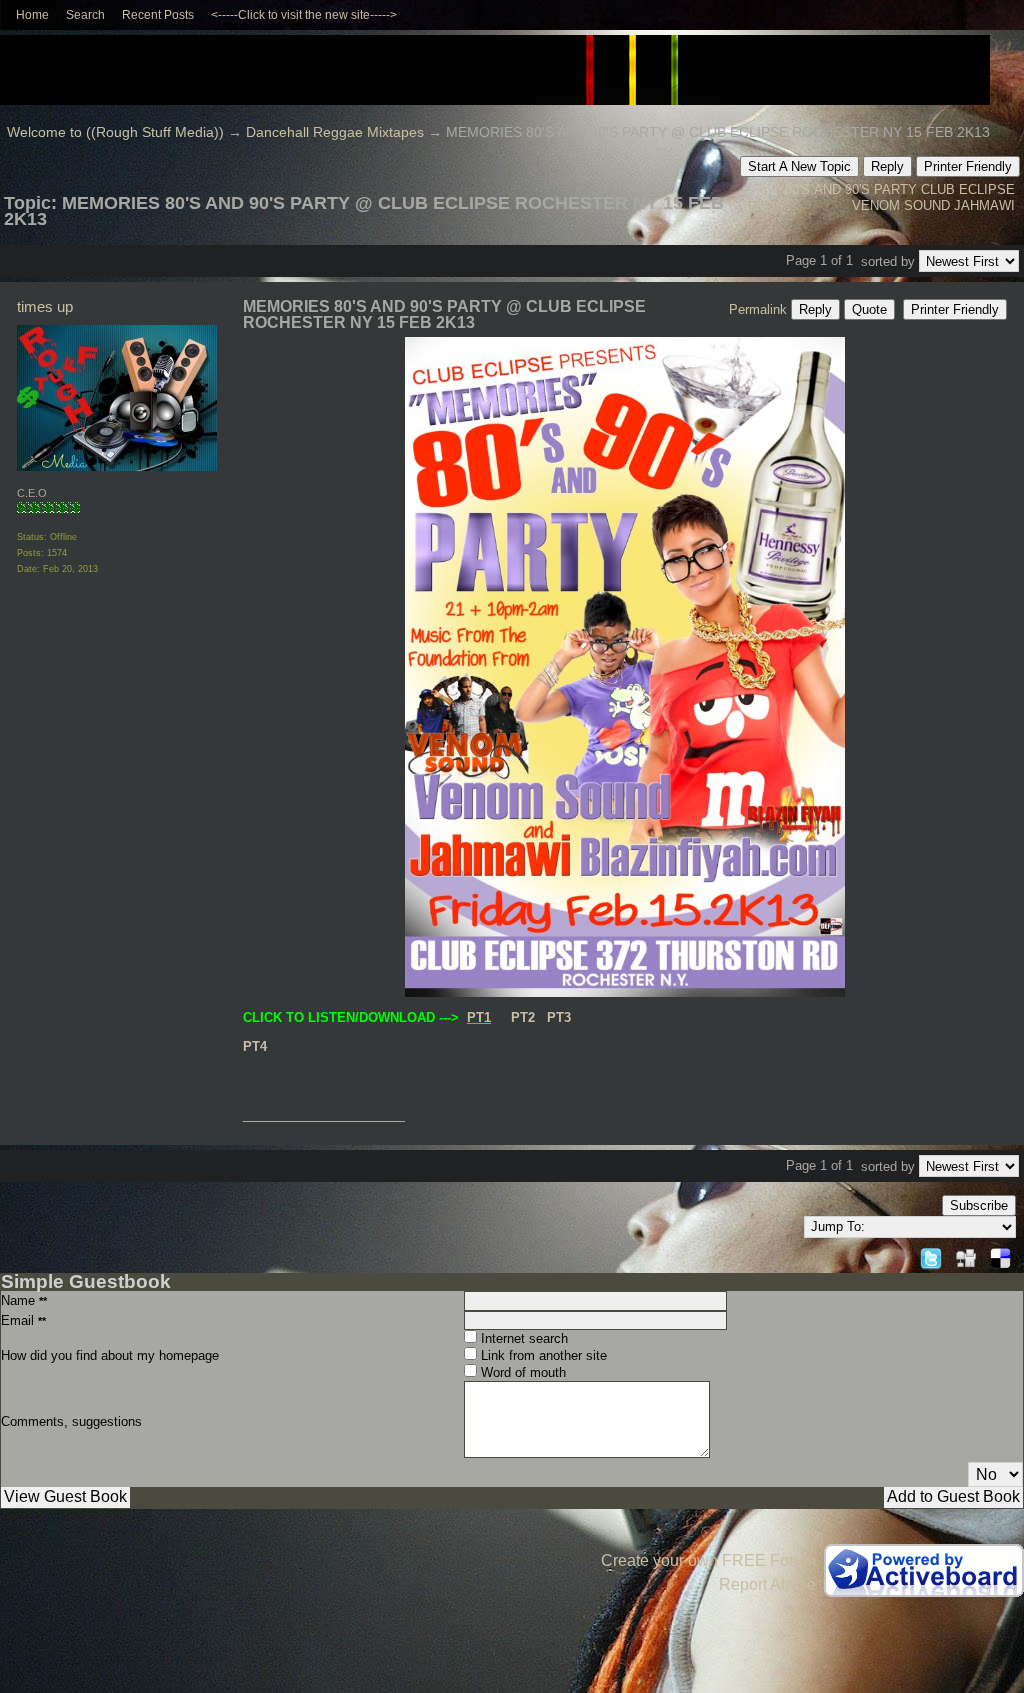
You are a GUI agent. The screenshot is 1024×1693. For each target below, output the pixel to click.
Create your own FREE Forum (708, 1560)
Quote (869, 309)
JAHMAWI (984, 205)
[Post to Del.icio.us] (1000, 1255)
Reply (887, 166)
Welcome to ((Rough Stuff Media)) (115, 132)
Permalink (758, 309)
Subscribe (979, 1205)
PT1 (479, 1017)
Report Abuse (767, 1584)
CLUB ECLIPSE (968, 189)
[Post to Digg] (966, 1255)
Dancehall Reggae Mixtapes (335, 132)
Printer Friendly (968, 166)
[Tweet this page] (931, 1255)
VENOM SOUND (901, 205)
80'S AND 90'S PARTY (851, 189)
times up (45, 306)
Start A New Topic (799, 166)
